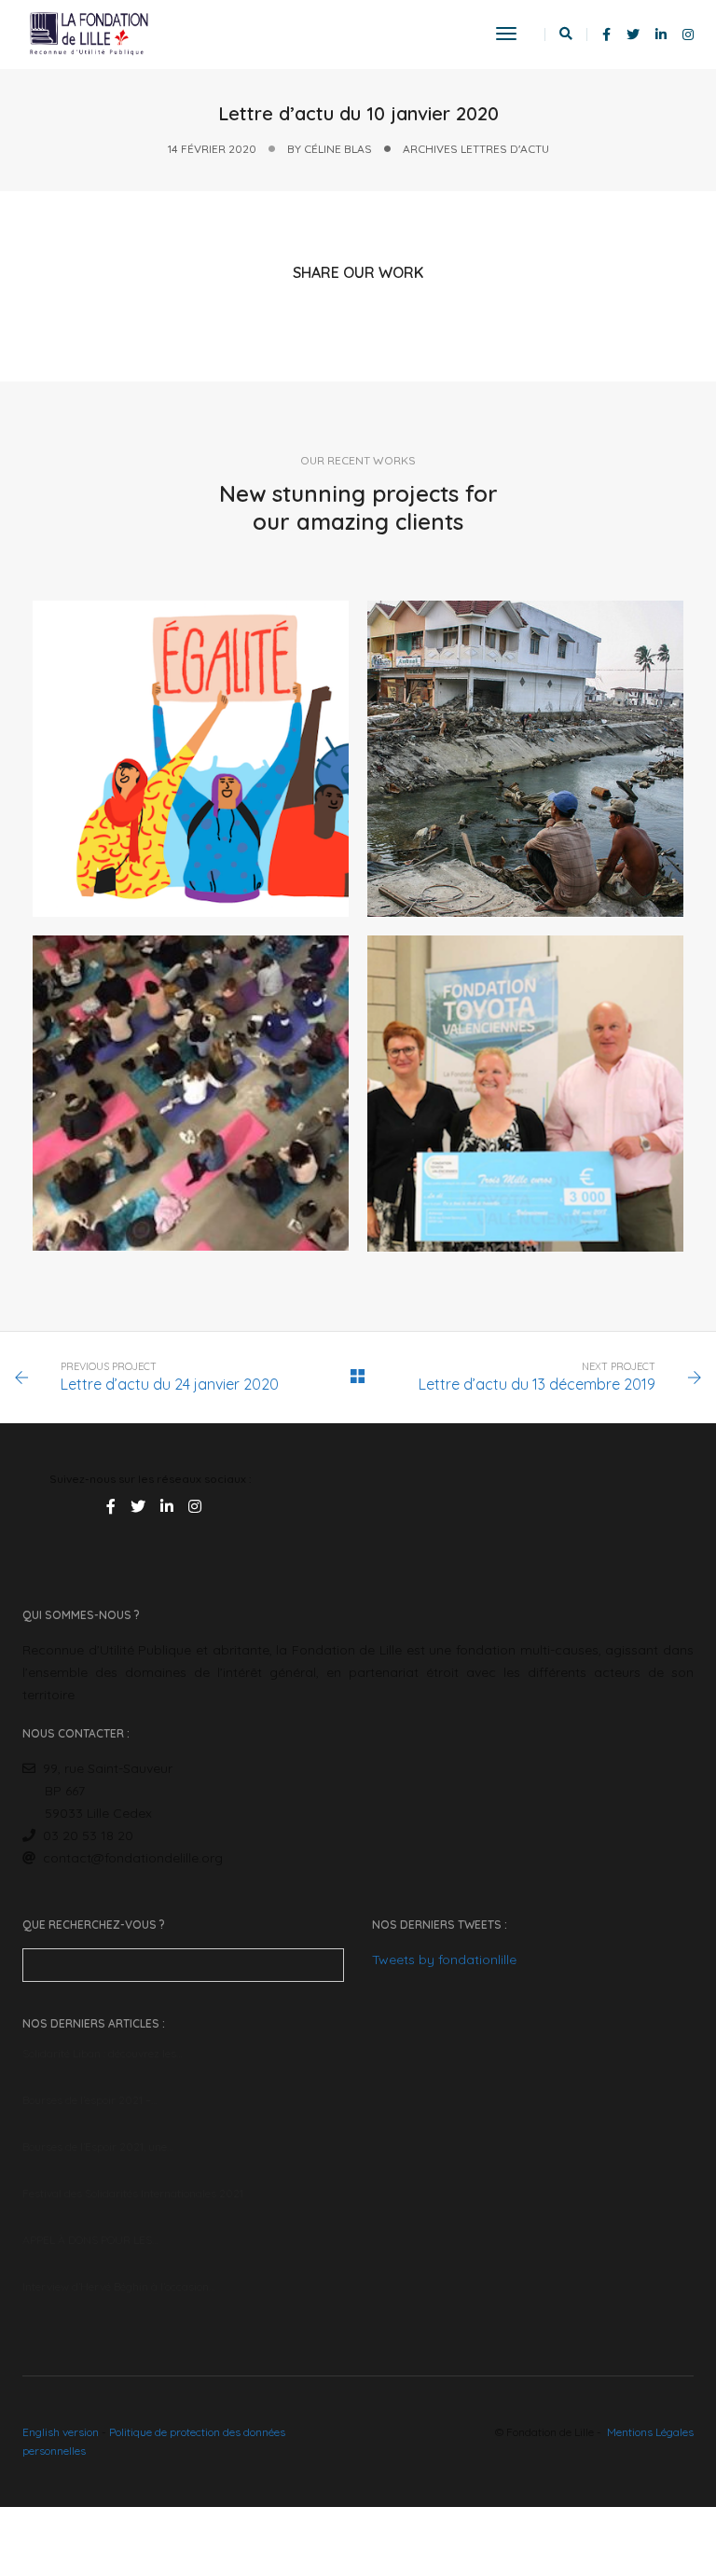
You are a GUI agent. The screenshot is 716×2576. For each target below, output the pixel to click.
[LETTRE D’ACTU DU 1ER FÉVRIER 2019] (525, 1094)
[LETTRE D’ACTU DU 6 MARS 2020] (191, 759)
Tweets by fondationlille (444, 1960)
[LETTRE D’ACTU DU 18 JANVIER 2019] (191, 1093)
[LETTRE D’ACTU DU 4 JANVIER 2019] (525, 759)
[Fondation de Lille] (89, 34)
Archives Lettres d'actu (476, 149)
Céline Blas (338, 149)
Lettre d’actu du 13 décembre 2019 (537, 1384)
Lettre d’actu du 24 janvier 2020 (170, 1384)
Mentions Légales (650, 2432)
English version (61, 2432)
